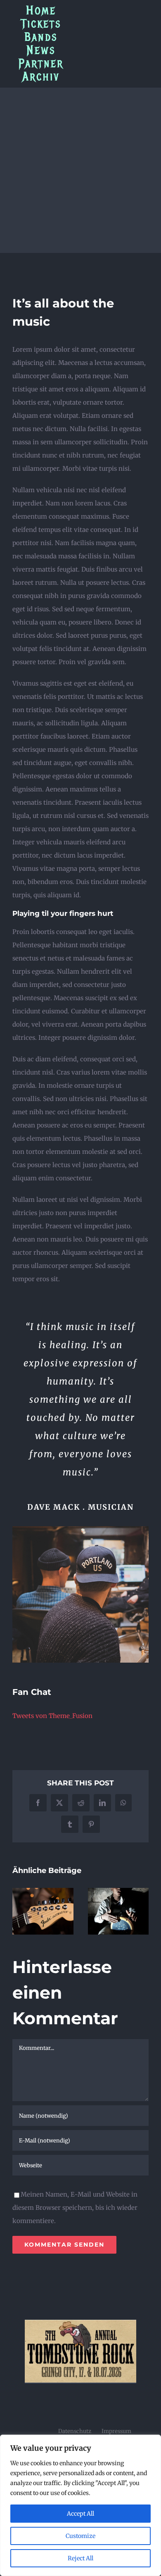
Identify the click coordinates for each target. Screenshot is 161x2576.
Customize (80, 2536)
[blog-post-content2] (80, 1529)
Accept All (80, 2514)
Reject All (80, 2558)
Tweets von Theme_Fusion (52, 1716)
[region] (80, 2505)
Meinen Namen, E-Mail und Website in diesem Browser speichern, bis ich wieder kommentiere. (75, 2208)
